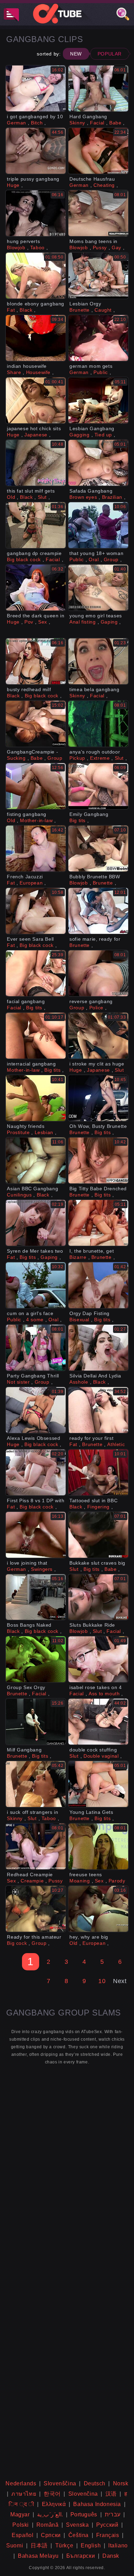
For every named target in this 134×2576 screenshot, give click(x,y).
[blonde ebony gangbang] (36, 276)
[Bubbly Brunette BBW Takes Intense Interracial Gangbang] (98, 848)
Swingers (42, 1569)
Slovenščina (60, 2483)
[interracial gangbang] (36, 1036)
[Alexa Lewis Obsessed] (36, 1410)
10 (102, 1981)
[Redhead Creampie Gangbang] (36, 1846)
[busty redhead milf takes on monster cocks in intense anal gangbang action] (36, 661)
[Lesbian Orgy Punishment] (98, 276)
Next (120, 1981)
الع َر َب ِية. (50, 2514)
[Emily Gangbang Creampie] (98, 786)
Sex (43, 622)
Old (11, 497)
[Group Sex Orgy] (36, 1659)
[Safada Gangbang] (98, 463)
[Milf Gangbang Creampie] (36, 1722)
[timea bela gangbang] (98, 661)
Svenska (77, 2525)
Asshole (79, 1382)
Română (48, 2525)
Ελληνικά (54, 2504)
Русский (107, 2525)
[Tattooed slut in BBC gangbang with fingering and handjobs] (98, 1472)
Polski (21, 2525)
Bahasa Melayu (38, 2556)
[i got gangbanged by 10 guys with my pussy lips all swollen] (36, 88)
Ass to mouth (104, 1694)
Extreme (100, 758)
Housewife (38, 372)
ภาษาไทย (24, 2494)
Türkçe (64, 2545)
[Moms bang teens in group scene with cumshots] (98, 213)
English (91, 2545)
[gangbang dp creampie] (36, 525)
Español (23, 2535)
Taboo (37, 248)
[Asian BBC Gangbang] (36, 1160)
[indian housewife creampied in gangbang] (36, 338)
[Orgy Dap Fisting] (98, 1285)
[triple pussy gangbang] (36, 151)
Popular (110, 54)
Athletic (116, 1444)
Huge (13, 185)
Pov (29, 622)
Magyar (20, 2514)
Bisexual (79, 1320)
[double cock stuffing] (98, 1722)
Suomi (15, 2545)
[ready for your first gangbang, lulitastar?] (98, 1410)
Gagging (79, 435)
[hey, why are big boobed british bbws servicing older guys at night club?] (98, 1909)
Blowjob (16, 248)
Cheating (104, 185)
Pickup (77, 758)
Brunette (80, 310)
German (16, 123)
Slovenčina (83, 2494)
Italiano (118, 2545)
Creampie (32, 1881)
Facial (97, 123)
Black (26, 310)
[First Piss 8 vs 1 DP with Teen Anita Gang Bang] (36, 1472)
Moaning (80, 1881)
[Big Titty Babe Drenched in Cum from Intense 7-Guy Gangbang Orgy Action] (98, 1160)
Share (14, 372)
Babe (115, 123)
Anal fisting (82, 622)
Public (101, 372)
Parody (117, 1881)
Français (108, 2535)
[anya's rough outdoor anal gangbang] (98, 724)
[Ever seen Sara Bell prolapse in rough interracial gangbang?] (36, 911)
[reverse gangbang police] (98, 973)
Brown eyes (83, 497)
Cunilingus (19, 1195)
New (76, 54)
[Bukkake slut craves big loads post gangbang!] (98, 1535)
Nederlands (21, 2483)
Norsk (121, 2483)
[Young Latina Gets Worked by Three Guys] (98, 1784)
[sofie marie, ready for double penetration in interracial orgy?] (98, 911)
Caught (103, 310)
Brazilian (112, 497)
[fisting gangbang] (36, 786)
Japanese (36, 435)
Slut (42, 497)
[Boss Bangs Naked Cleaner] (36, 1597)
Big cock (17, 1943)
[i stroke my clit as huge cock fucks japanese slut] (98, 1036)
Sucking (16, 758)
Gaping (109, 622)
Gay (116, 248)
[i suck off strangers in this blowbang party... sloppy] (36, 1784)
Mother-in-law (36, 820)
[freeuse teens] (98, 1846)
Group (111, 559)
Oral (94, 559)
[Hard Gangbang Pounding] (98, 88)
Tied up (103, 435)
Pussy (100, 248)
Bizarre (78, 1257)
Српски (51, 2535)
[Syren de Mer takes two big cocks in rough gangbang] (36, 1223)
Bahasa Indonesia (97, 2504)
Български (81, 2556)
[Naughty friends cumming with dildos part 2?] (36, 1098)
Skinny (77, 123)
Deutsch (95, 2483)
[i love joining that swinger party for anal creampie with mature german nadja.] (36, 1535)
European (31, 883)
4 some (35, 1320)
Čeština (79, 2535)
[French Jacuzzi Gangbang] (36, 848)
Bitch (37, 123)
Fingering (98, 1507)
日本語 (39, 2545)
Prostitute (18, 1132)
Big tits (77, 820)
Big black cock (24, 559)
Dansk (111, 2556)
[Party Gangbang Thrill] (36, 1348)
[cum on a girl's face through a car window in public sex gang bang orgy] (36, 1285)
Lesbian (44, 1132)
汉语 (111, 2494)
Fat (11, 310)
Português (84, 2514)
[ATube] (67, 13)
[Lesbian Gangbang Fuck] (98, 400)
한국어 (52, 2494)
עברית (113, 2514)
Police (97, 1008)
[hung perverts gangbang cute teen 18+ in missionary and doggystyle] (36, 213)
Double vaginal (101, 1756)
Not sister (18, 1382)
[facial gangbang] (36, 973)
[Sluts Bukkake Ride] (98, 1597)
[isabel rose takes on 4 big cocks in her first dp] (98, 1659)
